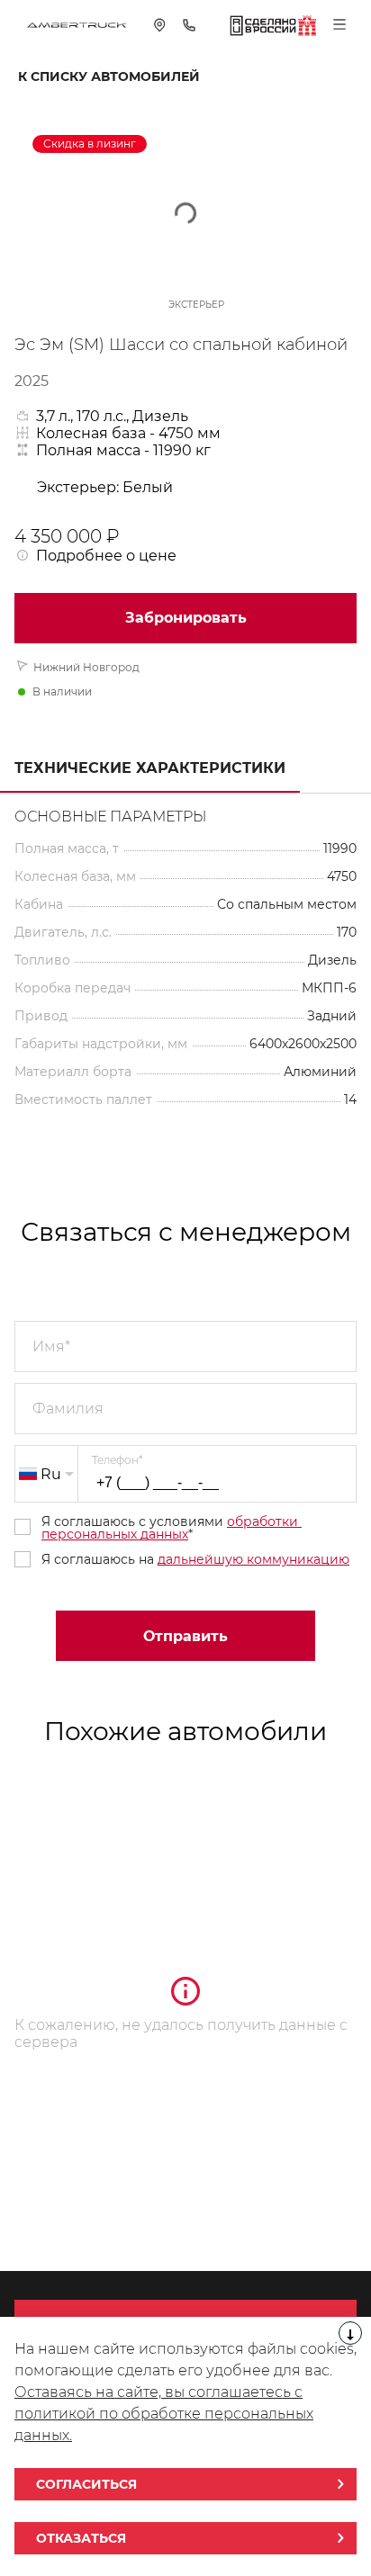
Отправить (185, 1636)
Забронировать (186, 618)
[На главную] (77, 25)
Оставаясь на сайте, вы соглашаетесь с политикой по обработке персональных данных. (164, 2414)
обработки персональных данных (172, 1528)
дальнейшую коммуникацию (253, 1559)
